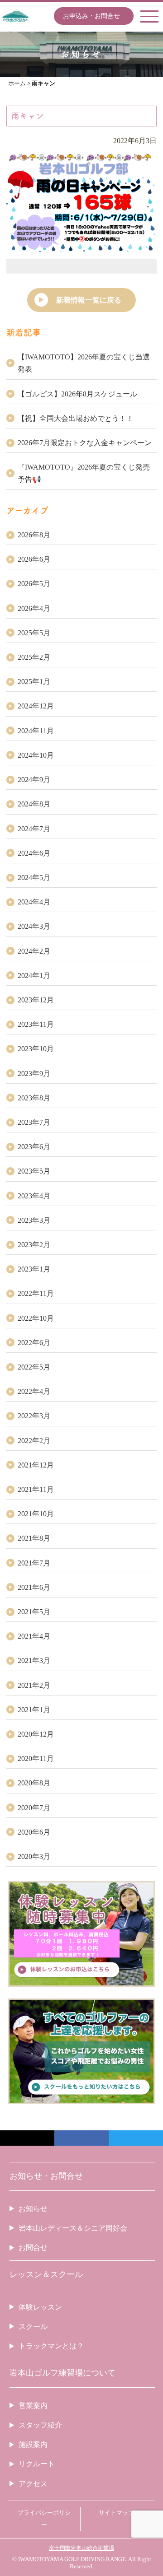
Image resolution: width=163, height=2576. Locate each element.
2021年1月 (34, 1710)
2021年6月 (34, 1587)
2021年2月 (34, 1685)
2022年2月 (34, 1441)
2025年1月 (34, 682)
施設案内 (33, 2444)
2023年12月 (36, 1000)
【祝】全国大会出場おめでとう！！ (76, 418)
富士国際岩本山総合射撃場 (81, 2548)
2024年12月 (36, 706)
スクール (33, 2327)
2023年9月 (34, 1074)
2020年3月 (34, 1856)
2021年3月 (34, 1661)
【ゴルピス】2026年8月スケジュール (77, 394)
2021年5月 (34, 1612)
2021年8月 (34, 1538)
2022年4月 (34, 1391)
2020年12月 (36, 1734)
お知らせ (33, 2209)
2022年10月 (36, 1318)
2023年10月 (36, 1049)
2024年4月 (34, 902)
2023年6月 (34, 1147)
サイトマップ (116, 2513)
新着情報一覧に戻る (89, 300)
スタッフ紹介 (40, 2425)
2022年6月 (34, 1343)
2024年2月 (34, 951)
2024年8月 (34, 804)
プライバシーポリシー (44, 2519)
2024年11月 (36, 731)
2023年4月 (34, 1196)
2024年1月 (34, 976)
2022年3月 (34, 1416)
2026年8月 (34, 535)
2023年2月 (34, 1245)
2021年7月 (34, 1563)
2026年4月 (34, 608)
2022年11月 (36, 1293)
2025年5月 (34, 633)
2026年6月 (34, 559)
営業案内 (33, 2406)
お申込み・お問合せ (91, 16)
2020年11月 (36, 1758)
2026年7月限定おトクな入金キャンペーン (85, 443)
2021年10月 (36, 1514)
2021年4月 (34, 1636)
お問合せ (33, 2248)
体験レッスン (40, 2307)
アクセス (33, 2484)
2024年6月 (34, 853)
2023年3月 (34, 1220)
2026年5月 (34, 584)
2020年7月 (34, 1808)
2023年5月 (34, 1171)
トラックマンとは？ (51, 2346)
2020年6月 (34, 1832)
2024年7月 (34, 829)
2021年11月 (36, 1489)
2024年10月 (36, 755)
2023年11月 (36, 1024)
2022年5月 (34, 1367)
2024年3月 (34, 926)
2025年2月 (34, 657)
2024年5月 (34, 878)
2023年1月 (34, 1269)
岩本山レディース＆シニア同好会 (73, 2228)
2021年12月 (36, 1465)
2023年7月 (34, 1122)
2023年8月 (34, 1098)
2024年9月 (34, 780)
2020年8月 (34, 1783)
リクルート (37, 2464)
